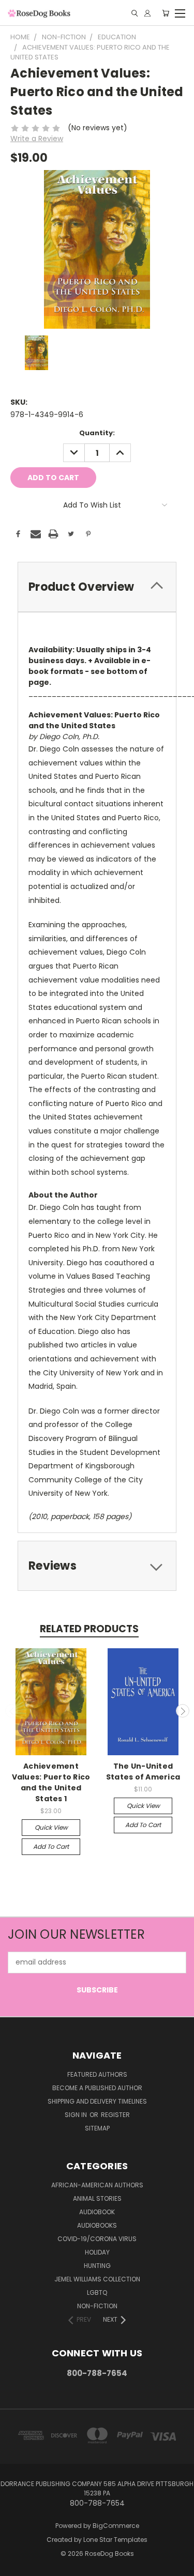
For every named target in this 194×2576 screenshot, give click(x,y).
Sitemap (97, 2128)
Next (183, 1711)
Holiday (97, 2252)
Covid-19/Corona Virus (97, 2239)
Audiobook (97, 2212)
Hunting (97, 2266)
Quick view (51, 1827)
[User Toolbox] (147, 13)
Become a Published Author (97, 2088)
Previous (12, 1711)
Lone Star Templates (115, 2540)
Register (115, 2115)
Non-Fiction (97, 2306)
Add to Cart (51, 1846)
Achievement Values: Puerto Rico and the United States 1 (51, 1782)
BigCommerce (116, 2526)
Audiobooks (97, 2225)
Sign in (77, 2115)
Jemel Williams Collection (97, 2279)
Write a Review (37, 139)
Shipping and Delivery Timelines (97, 2101)
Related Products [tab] (89, 1629)
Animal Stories (97, 2198)
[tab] (97, 587)
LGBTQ (97, 2293)
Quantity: (97, 433)
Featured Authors (97, 2074)
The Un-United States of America (143, 1772)
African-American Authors (97, 2185)
